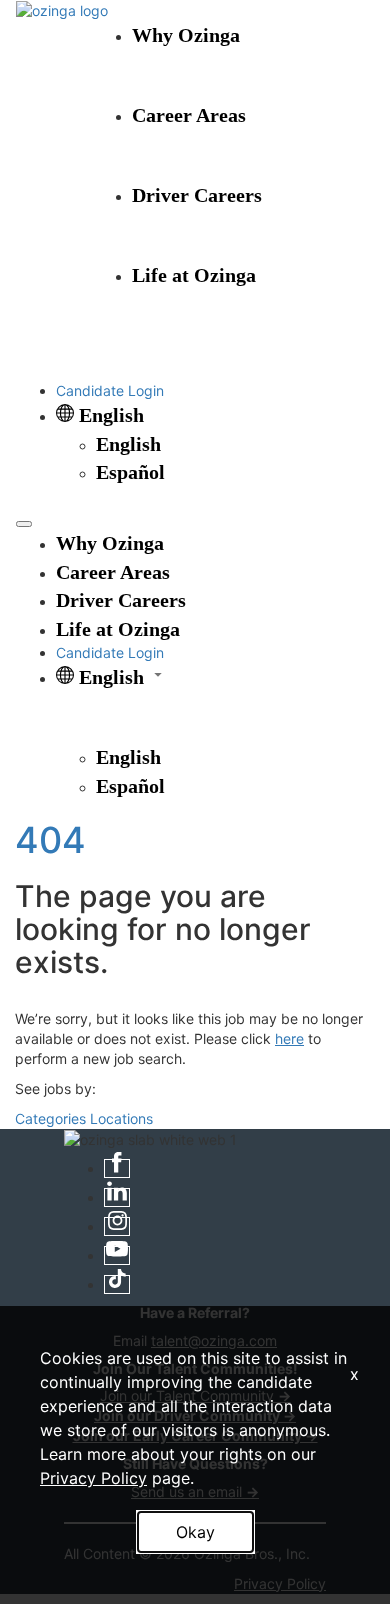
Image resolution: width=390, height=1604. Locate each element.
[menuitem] (235, 444)
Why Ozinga (186, 35)
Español (130, 472)
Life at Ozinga (194, 275)
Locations (121, 1118)
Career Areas (189, 115)
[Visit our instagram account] (117, 1226)
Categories (50, 1118)
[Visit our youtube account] (117, 1255)
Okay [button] (195, 1532)
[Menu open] (24, 524)
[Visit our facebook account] (117, 1168)
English (128, 444)
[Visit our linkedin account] (117, 1197)
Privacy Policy (93, 1478)
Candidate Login (110, 390)
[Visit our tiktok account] (117, 1284)
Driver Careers (197, 195)
